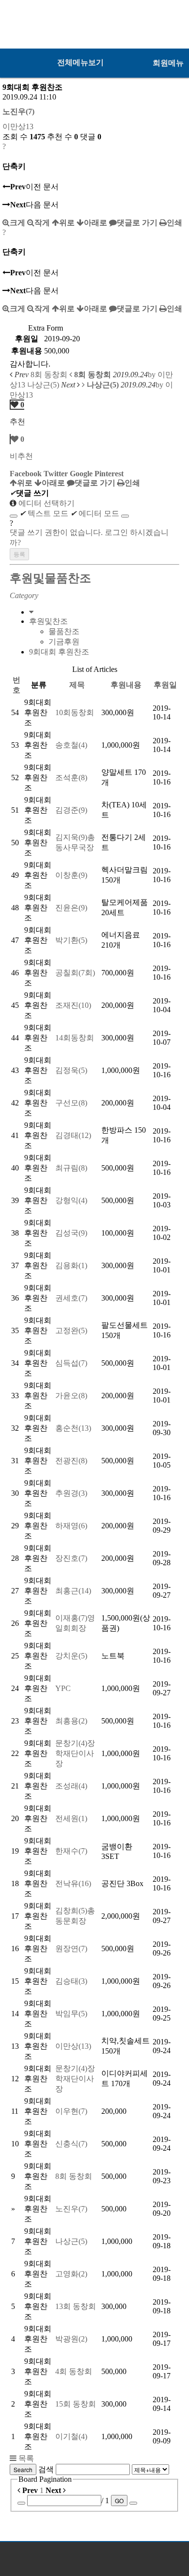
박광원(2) (71, 2339)
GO (119, 2501)
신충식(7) (71, 2144)
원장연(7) (71, 1949)
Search (23, 2469)
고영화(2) (71, 2274)
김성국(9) (71, 1233)
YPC (63, 1688)
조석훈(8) (71, 778)
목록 (25, 2458)
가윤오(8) (71, 1396)
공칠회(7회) (75, 973)
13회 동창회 (76, 2306)
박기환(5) (71, 940)
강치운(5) (71, 1656)
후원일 (165, 685)
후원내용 (126, 685)
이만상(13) (73, 2046)
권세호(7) (71, 1298)
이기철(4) (71, 2436)
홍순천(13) (73, 1428)
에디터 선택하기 (46, 503)
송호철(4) (71, 745)
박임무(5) (71, 2014)
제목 (77, 685)
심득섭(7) (71, 1363)
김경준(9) (71, 810)
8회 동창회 (74, 2176)
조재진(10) (73, 1005)
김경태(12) (73, 1135)
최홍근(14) (73, 1591)
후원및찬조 (48, 621)
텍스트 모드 (44, 513)
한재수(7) (71, 1851)
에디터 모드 (95, 513)
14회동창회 (75, 1038)
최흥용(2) (71, 1721)
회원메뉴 (168, 63)
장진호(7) (71, 1558)
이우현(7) (71, 2111)
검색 (46, 2469)
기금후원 (64, 642)
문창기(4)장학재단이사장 (75, 1753)
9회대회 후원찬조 (59, 652)
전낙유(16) (73, 1883)
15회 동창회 (76, 2404)
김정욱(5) (71, 1070)
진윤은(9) (71, 908)
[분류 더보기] (31, 612)
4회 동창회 (74, 2371)
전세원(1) (71, 1818)
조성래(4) (71, 1786)
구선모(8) (71, 1103)
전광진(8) (71, 1461)
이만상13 (18, 126)
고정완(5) (71, 1330)
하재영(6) (71, 1526)
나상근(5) (71, 2241)
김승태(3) (71, 1981)
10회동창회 (75, 712)
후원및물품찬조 (50, 578)
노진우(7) (18, 111)
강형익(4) (71, 1200)
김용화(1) (71, 1265)
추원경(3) (71, 1493)
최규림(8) (71, 1168)
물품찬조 (64, 631)
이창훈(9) (71, 875)
